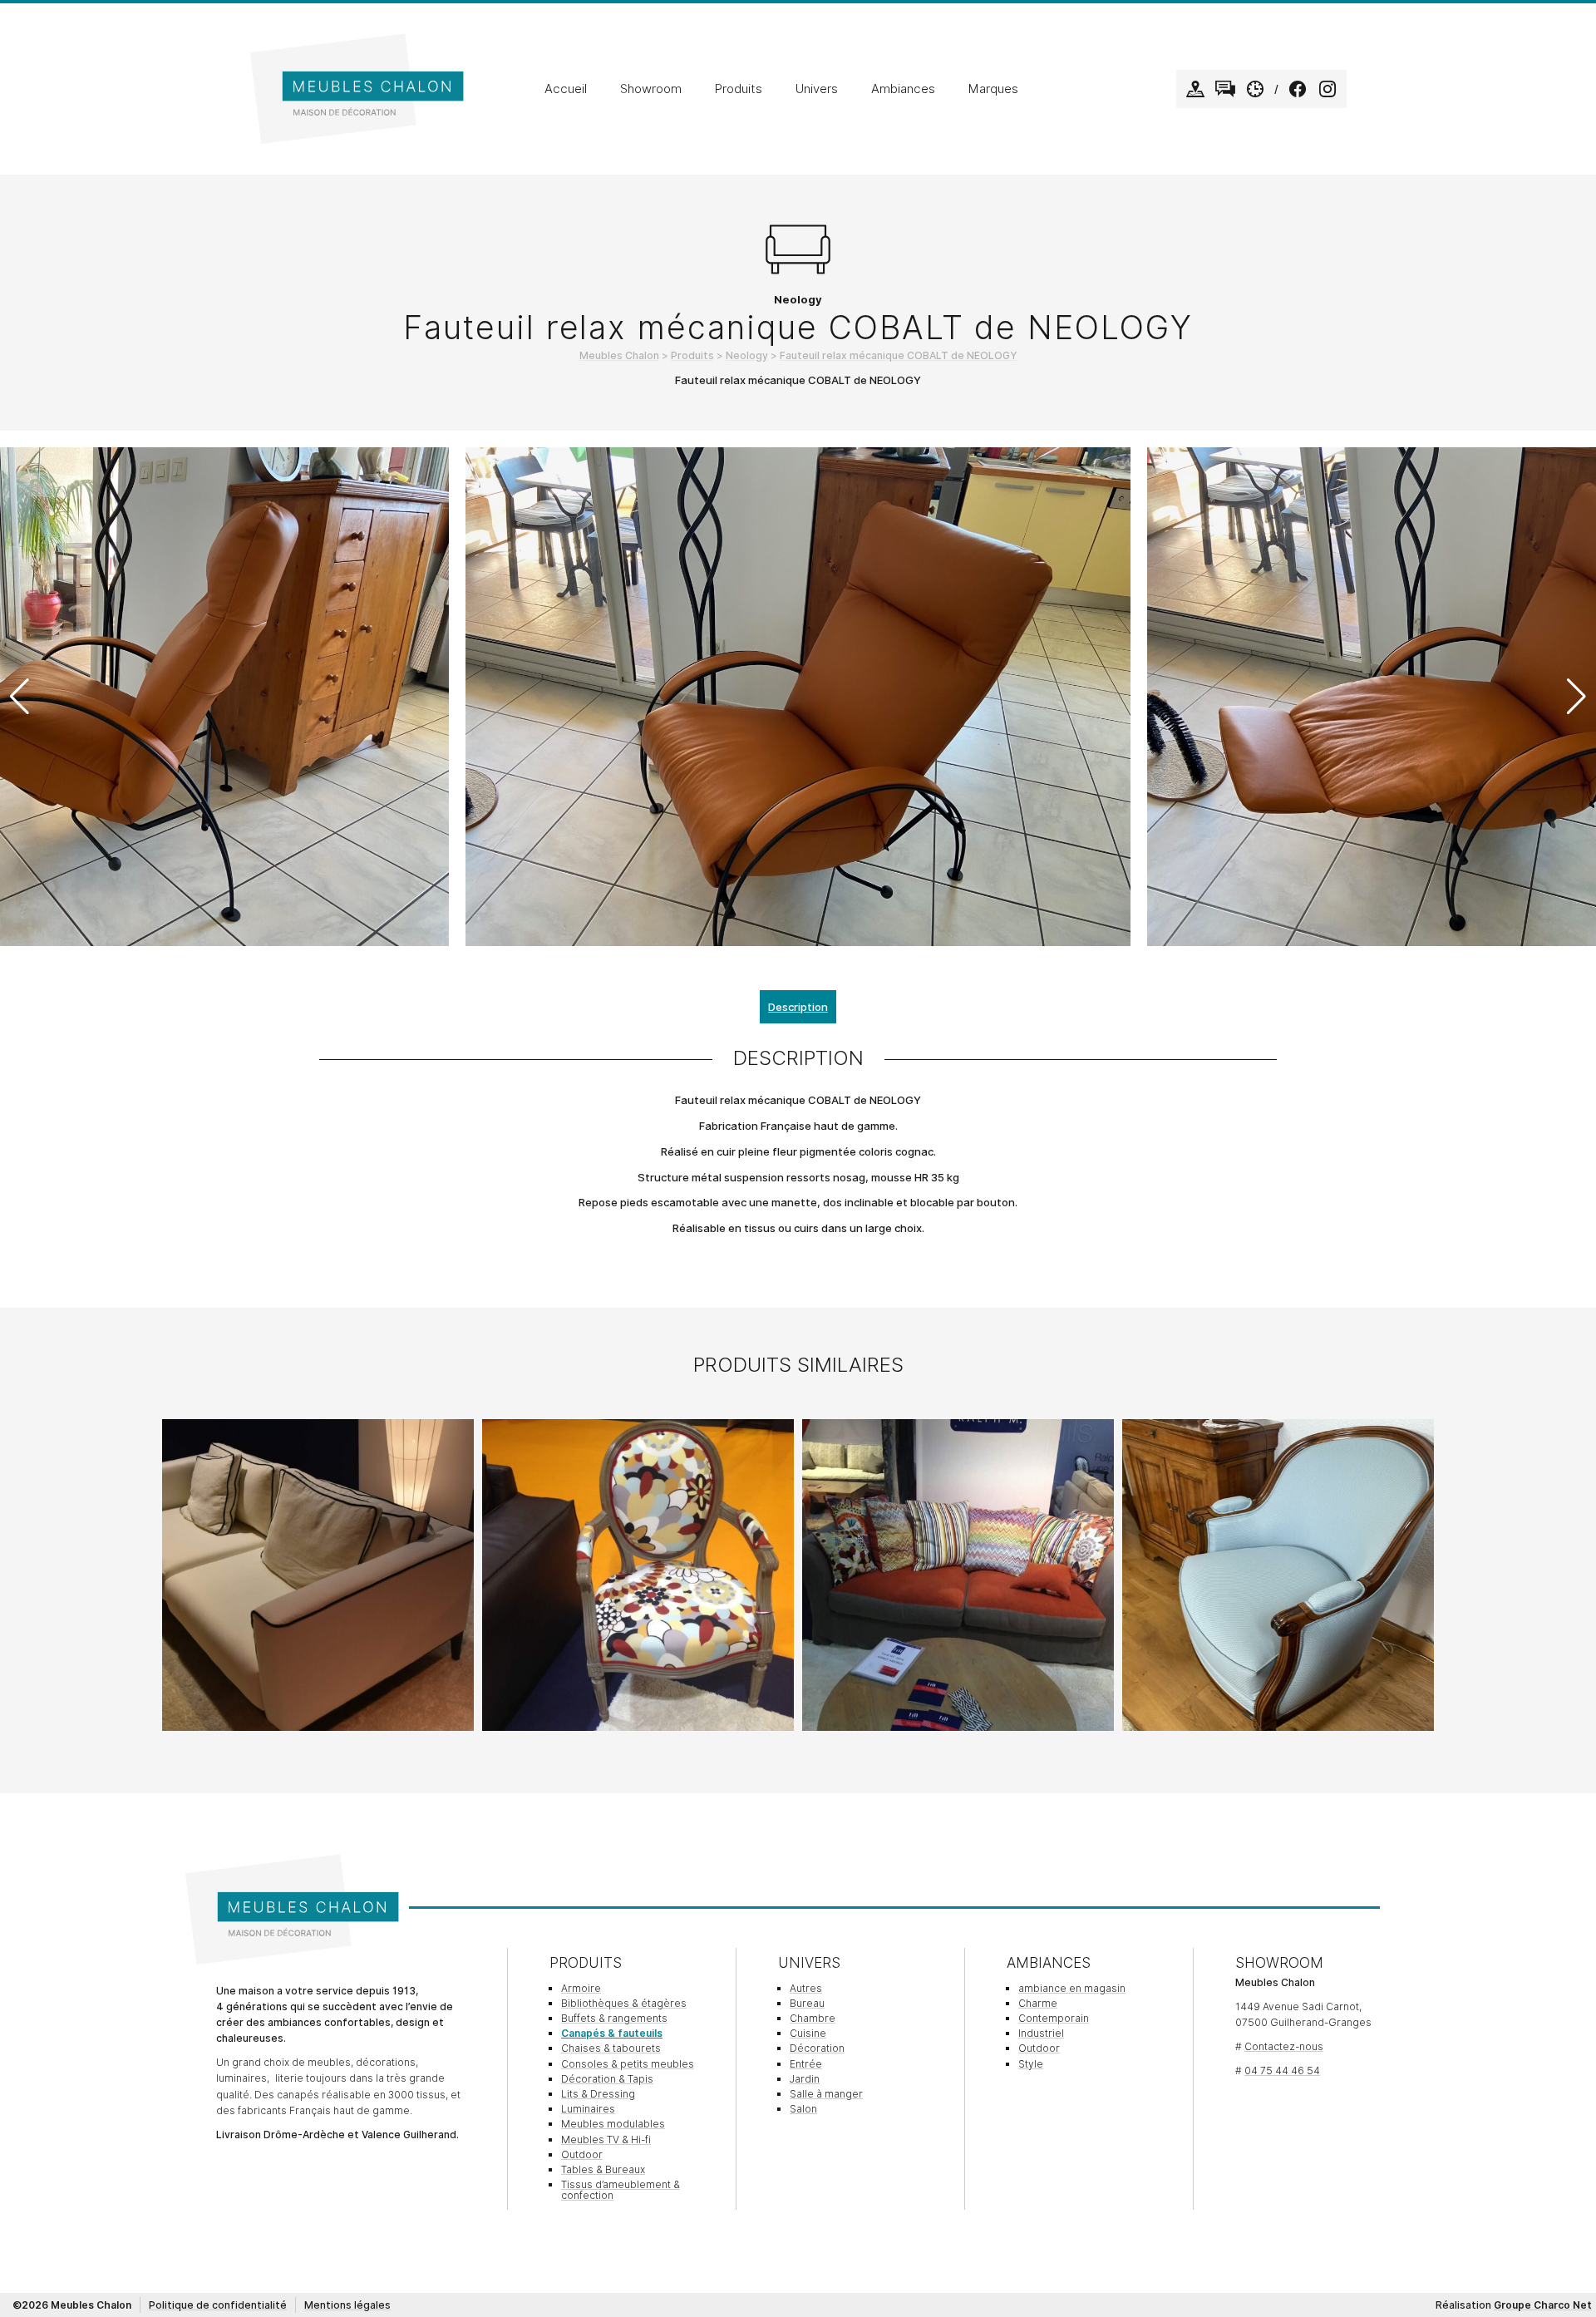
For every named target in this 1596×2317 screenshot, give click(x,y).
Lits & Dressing (598, 2094)
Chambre (813, 2018)
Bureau (807, 2003)
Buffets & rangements (614, 2018)
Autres (806, 1988)
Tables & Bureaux (603, 2169)
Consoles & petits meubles (628, 2064)
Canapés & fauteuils (612, 2033)
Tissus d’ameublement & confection (621, 2190)
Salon (803, 2109)
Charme (1038, 2003)
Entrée (806, 2064)
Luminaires (588, 2109)
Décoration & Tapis (607, 2079)
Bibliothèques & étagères (624, 2003)
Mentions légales (347, 2305)
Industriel (1041, 2033)
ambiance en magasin (1072, 1988)
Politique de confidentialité (218, 2305)
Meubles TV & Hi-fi (606, 2140)
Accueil (566, 89)
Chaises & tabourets (611, 2048)
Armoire (581, 1988)
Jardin (805, 2079)
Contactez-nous (1284, 2046)
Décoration (817, 2048)
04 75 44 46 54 (1282, 2071)
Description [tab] (798, 1007)
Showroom (651, 89)
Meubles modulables (613, 2124)
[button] (1576, 697)
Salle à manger (826, 2094)
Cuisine (808, 2033)
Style (1031, 2064)
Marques (993, 89)
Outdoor (582, 2154)
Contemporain (1054, 2018)
